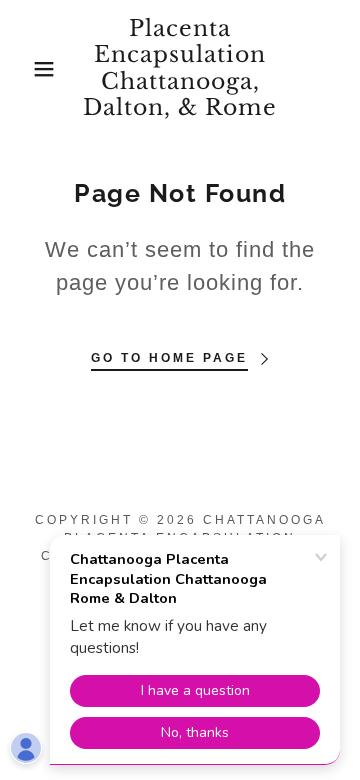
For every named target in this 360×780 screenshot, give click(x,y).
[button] (29, 69)
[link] (180, 69)
